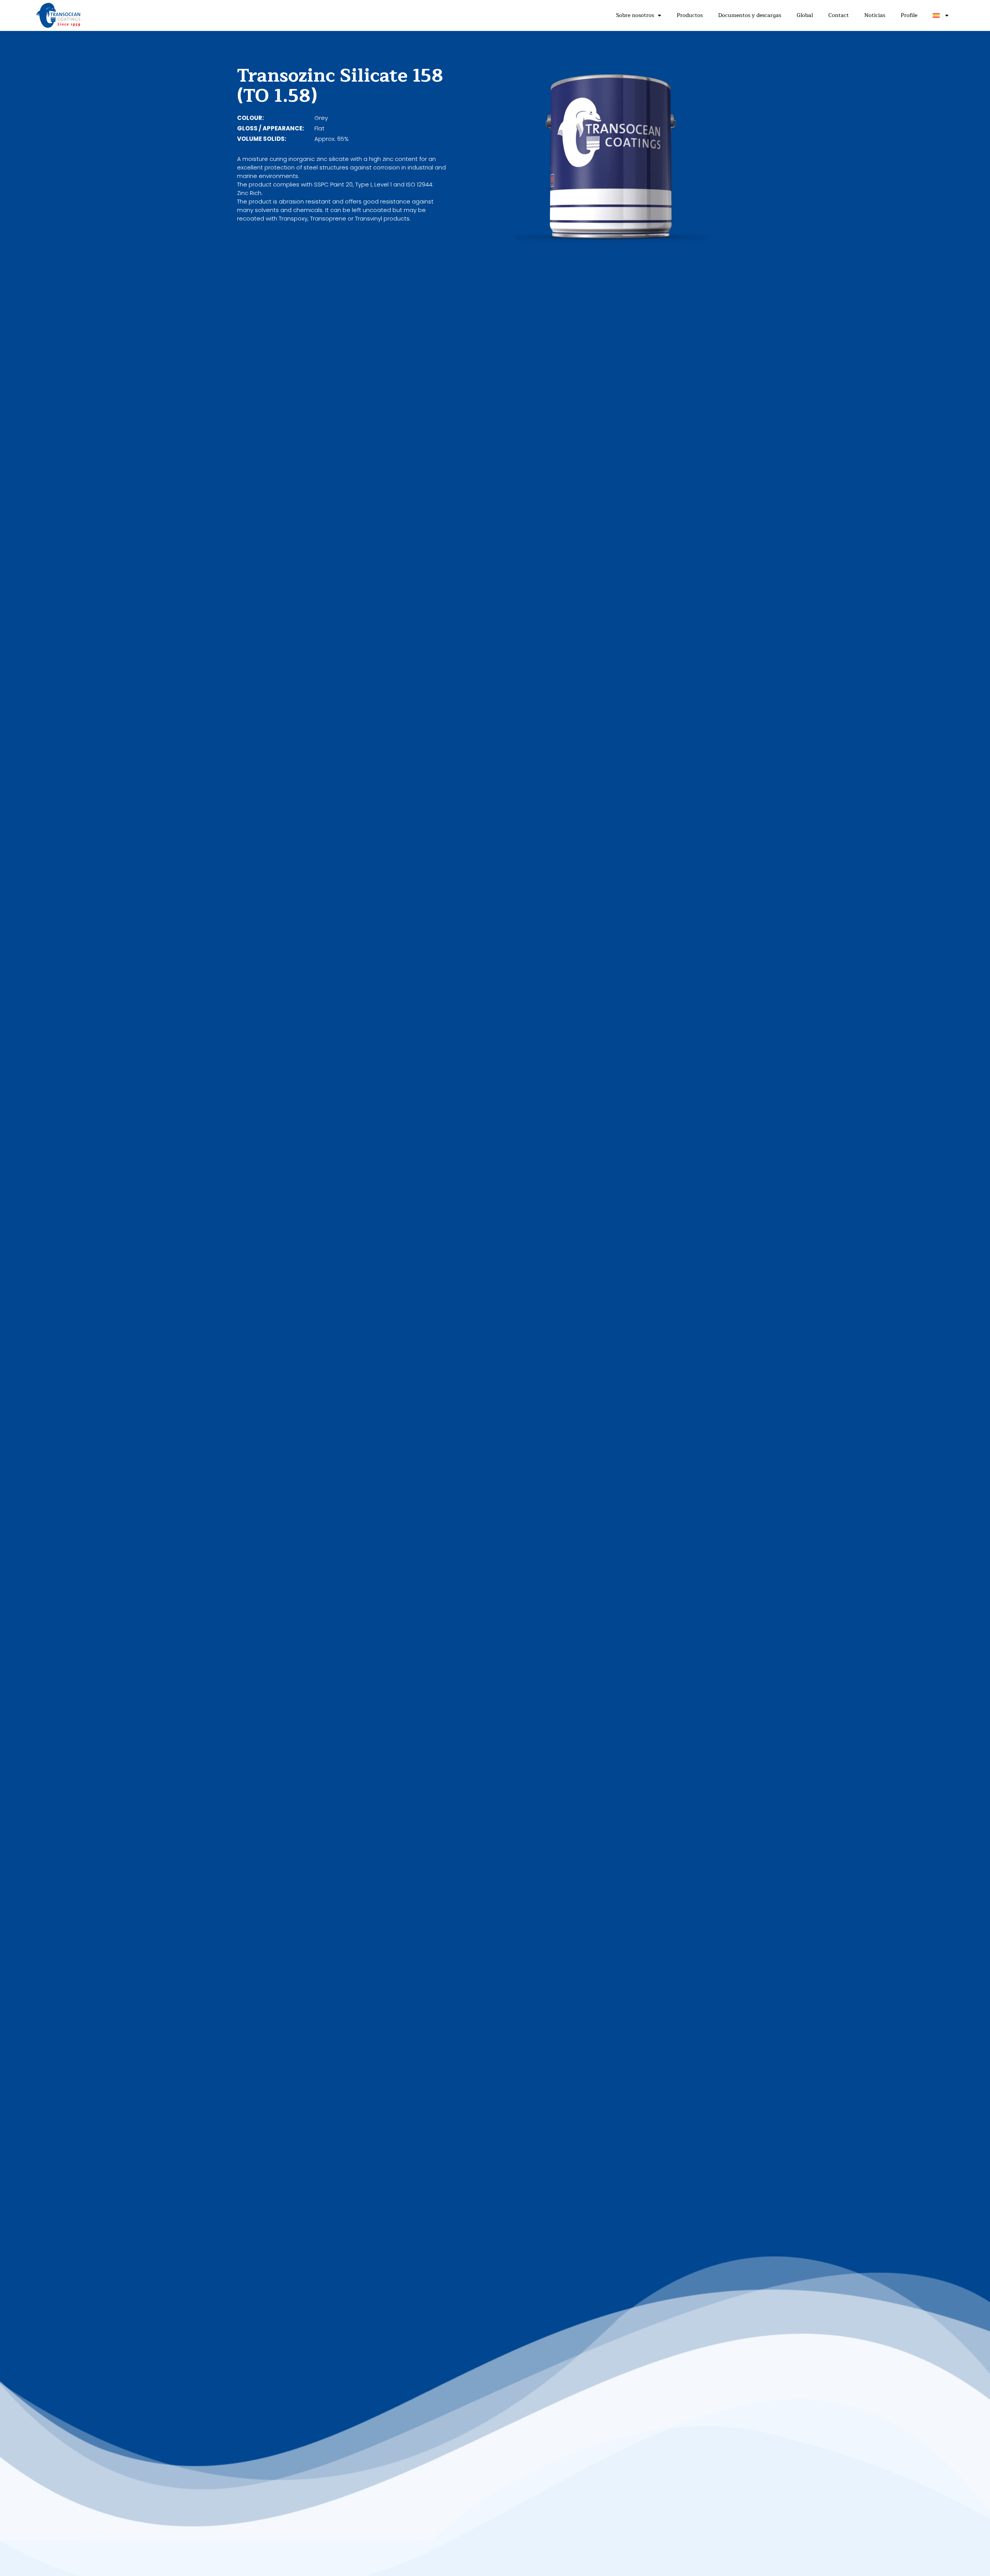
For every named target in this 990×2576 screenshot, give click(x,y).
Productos (690, 15)
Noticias (875, 15)
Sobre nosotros (635, 15)
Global (805, 15)
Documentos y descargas (750, 15)
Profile (909, 15)
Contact (839, 15)
